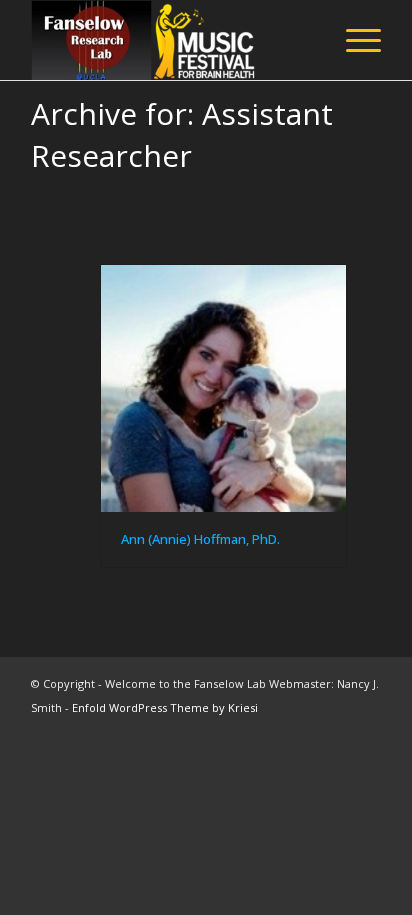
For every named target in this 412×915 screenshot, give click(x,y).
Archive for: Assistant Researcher (182, 134)
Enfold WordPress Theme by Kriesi (165, 707)
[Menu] (353, 40)
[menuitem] (353, 40)
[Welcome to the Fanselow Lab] (171, 40)
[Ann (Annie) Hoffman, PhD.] (223, 389)
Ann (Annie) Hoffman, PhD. (200, 539)
